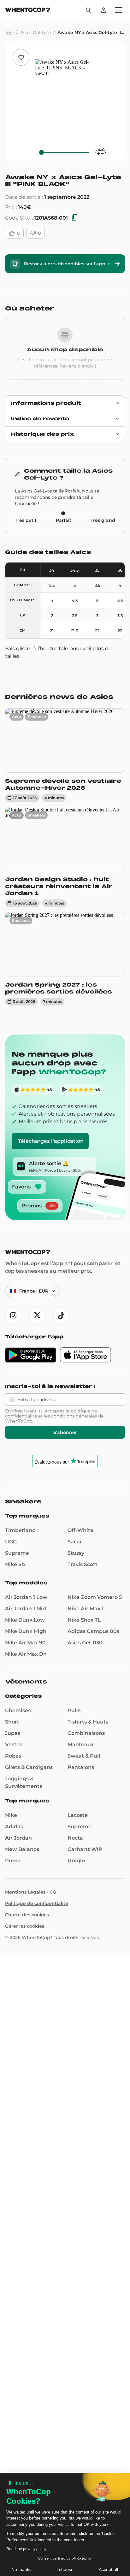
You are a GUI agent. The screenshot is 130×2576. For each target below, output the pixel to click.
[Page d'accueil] (28, 11)
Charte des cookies (27, 1915)
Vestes (14, 1745)
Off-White (80, 1530)
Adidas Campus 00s (93, 1631)
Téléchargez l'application (51, 1141)
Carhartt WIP (85, 1849)
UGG (11, 1542)
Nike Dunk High (26, 1631)
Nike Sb (15, 1564)
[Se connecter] (103, 10)
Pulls (74, 1710)
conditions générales (74, 1416)
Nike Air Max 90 (25, 1643)
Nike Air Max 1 (86, 1609)
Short (12, 1722)
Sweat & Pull (84, 1756)
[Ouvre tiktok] (61, 1315)
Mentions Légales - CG (31, 1892)
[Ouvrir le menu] (119, 10)
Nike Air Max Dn (26, 1654)
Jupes (13, 1733)
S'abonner (65, 1432)
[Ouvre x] (37, 1315)
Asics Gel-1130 (85, 1643)
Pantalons (81, 1767)
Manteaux (81, 1745)
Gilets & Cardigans (29, 1767)
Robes (13, 1756)
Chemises (18, 1710)
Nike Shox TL (84, 1620)
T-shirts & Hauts (88, 1722)
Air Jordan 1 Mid (26, 1609)
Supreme (17, 1553)
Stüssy (76, 1553)
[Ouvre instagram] (13, 1315)
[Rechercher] (88, 10)
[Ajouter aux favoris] (21, 57)
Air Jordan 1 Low (26, 1597)
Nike (11, 1815)
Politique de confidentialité (37, 1903)
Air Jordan (18, 1838)
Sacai (74, 1542)
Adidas (14, 1827)
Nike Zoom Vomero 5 (95, 1597)
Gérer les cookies (25, 1926)
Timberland (20, 1530)
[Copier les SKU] (75, 218)
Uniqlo (76, 1861)
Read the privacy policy (26, 2549)
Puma (13, 1861)
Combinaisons (86, 1733)
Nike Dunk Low (25, 1620)
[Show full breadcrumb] (9, 33)
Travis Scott (83, 1564)
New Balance (22, 1849)
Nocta (75, 1838)
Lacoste (78, 1815)
